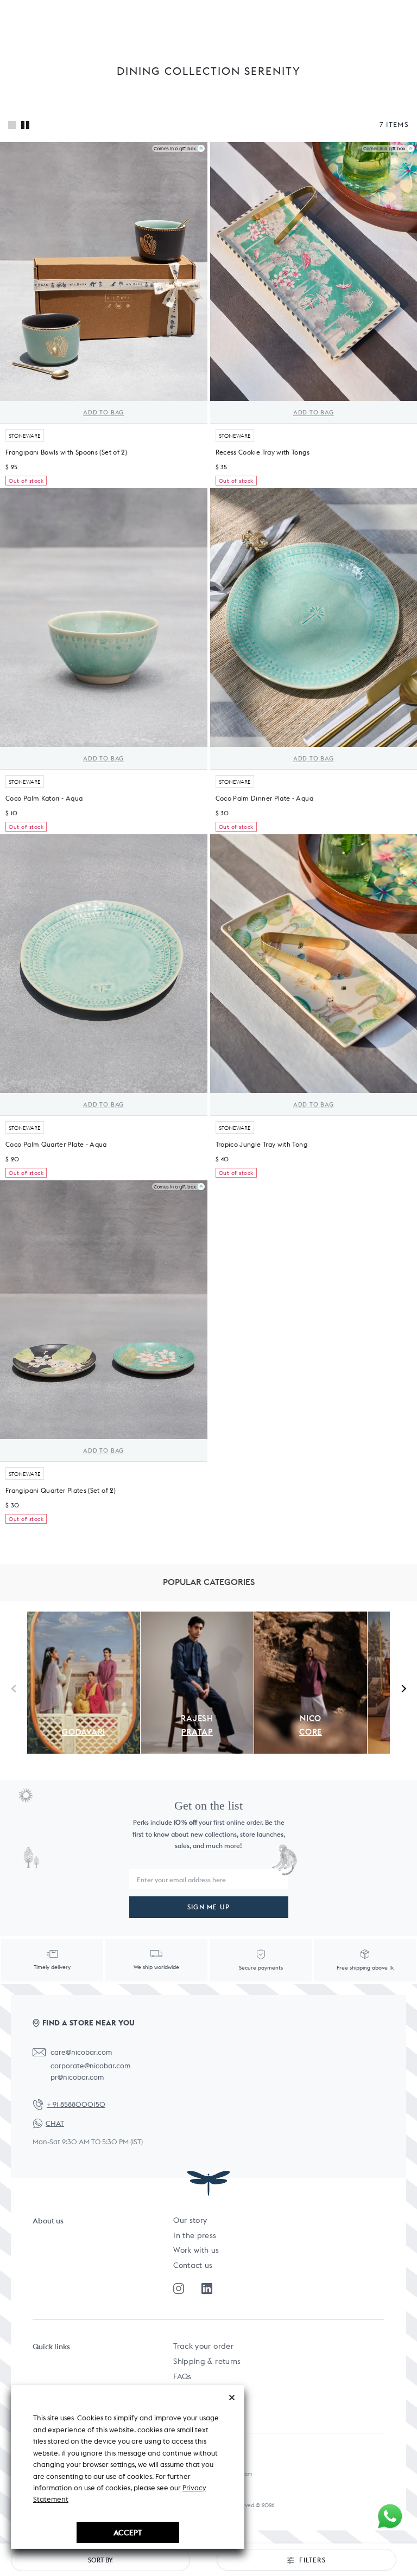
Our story (190, 2220)
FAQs (182, 2376)
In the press (195, 2235)
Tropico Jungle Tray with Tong (261, 1144)
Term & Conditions (206, 2391)
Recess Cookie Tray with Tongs (263, 452)
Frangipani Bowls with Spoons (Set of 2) (66, 452)
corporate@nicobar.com (90, 2066)
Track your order (203, 2346)
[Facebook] (207, 2289)
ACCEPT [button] (128, 2532)
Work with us (196, 2250)
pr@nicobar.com (77, 2077)
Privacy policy (198, 2406)
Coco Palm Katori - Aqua (44, 798)
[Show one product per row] (12, 125)
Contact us (193, 2265)
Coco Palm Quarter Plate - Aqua (56, 1144)
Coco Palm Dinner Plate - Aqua (264, 798)
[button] (402, 1688)
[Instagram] (179, 2289)
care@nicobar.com (81, 2052)
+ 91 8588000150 (76, 2104)
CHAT (55, 2123)
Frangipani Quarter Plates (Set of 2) (61, 1490)
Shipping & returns (207, 2361)
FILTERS (311, 2560)
